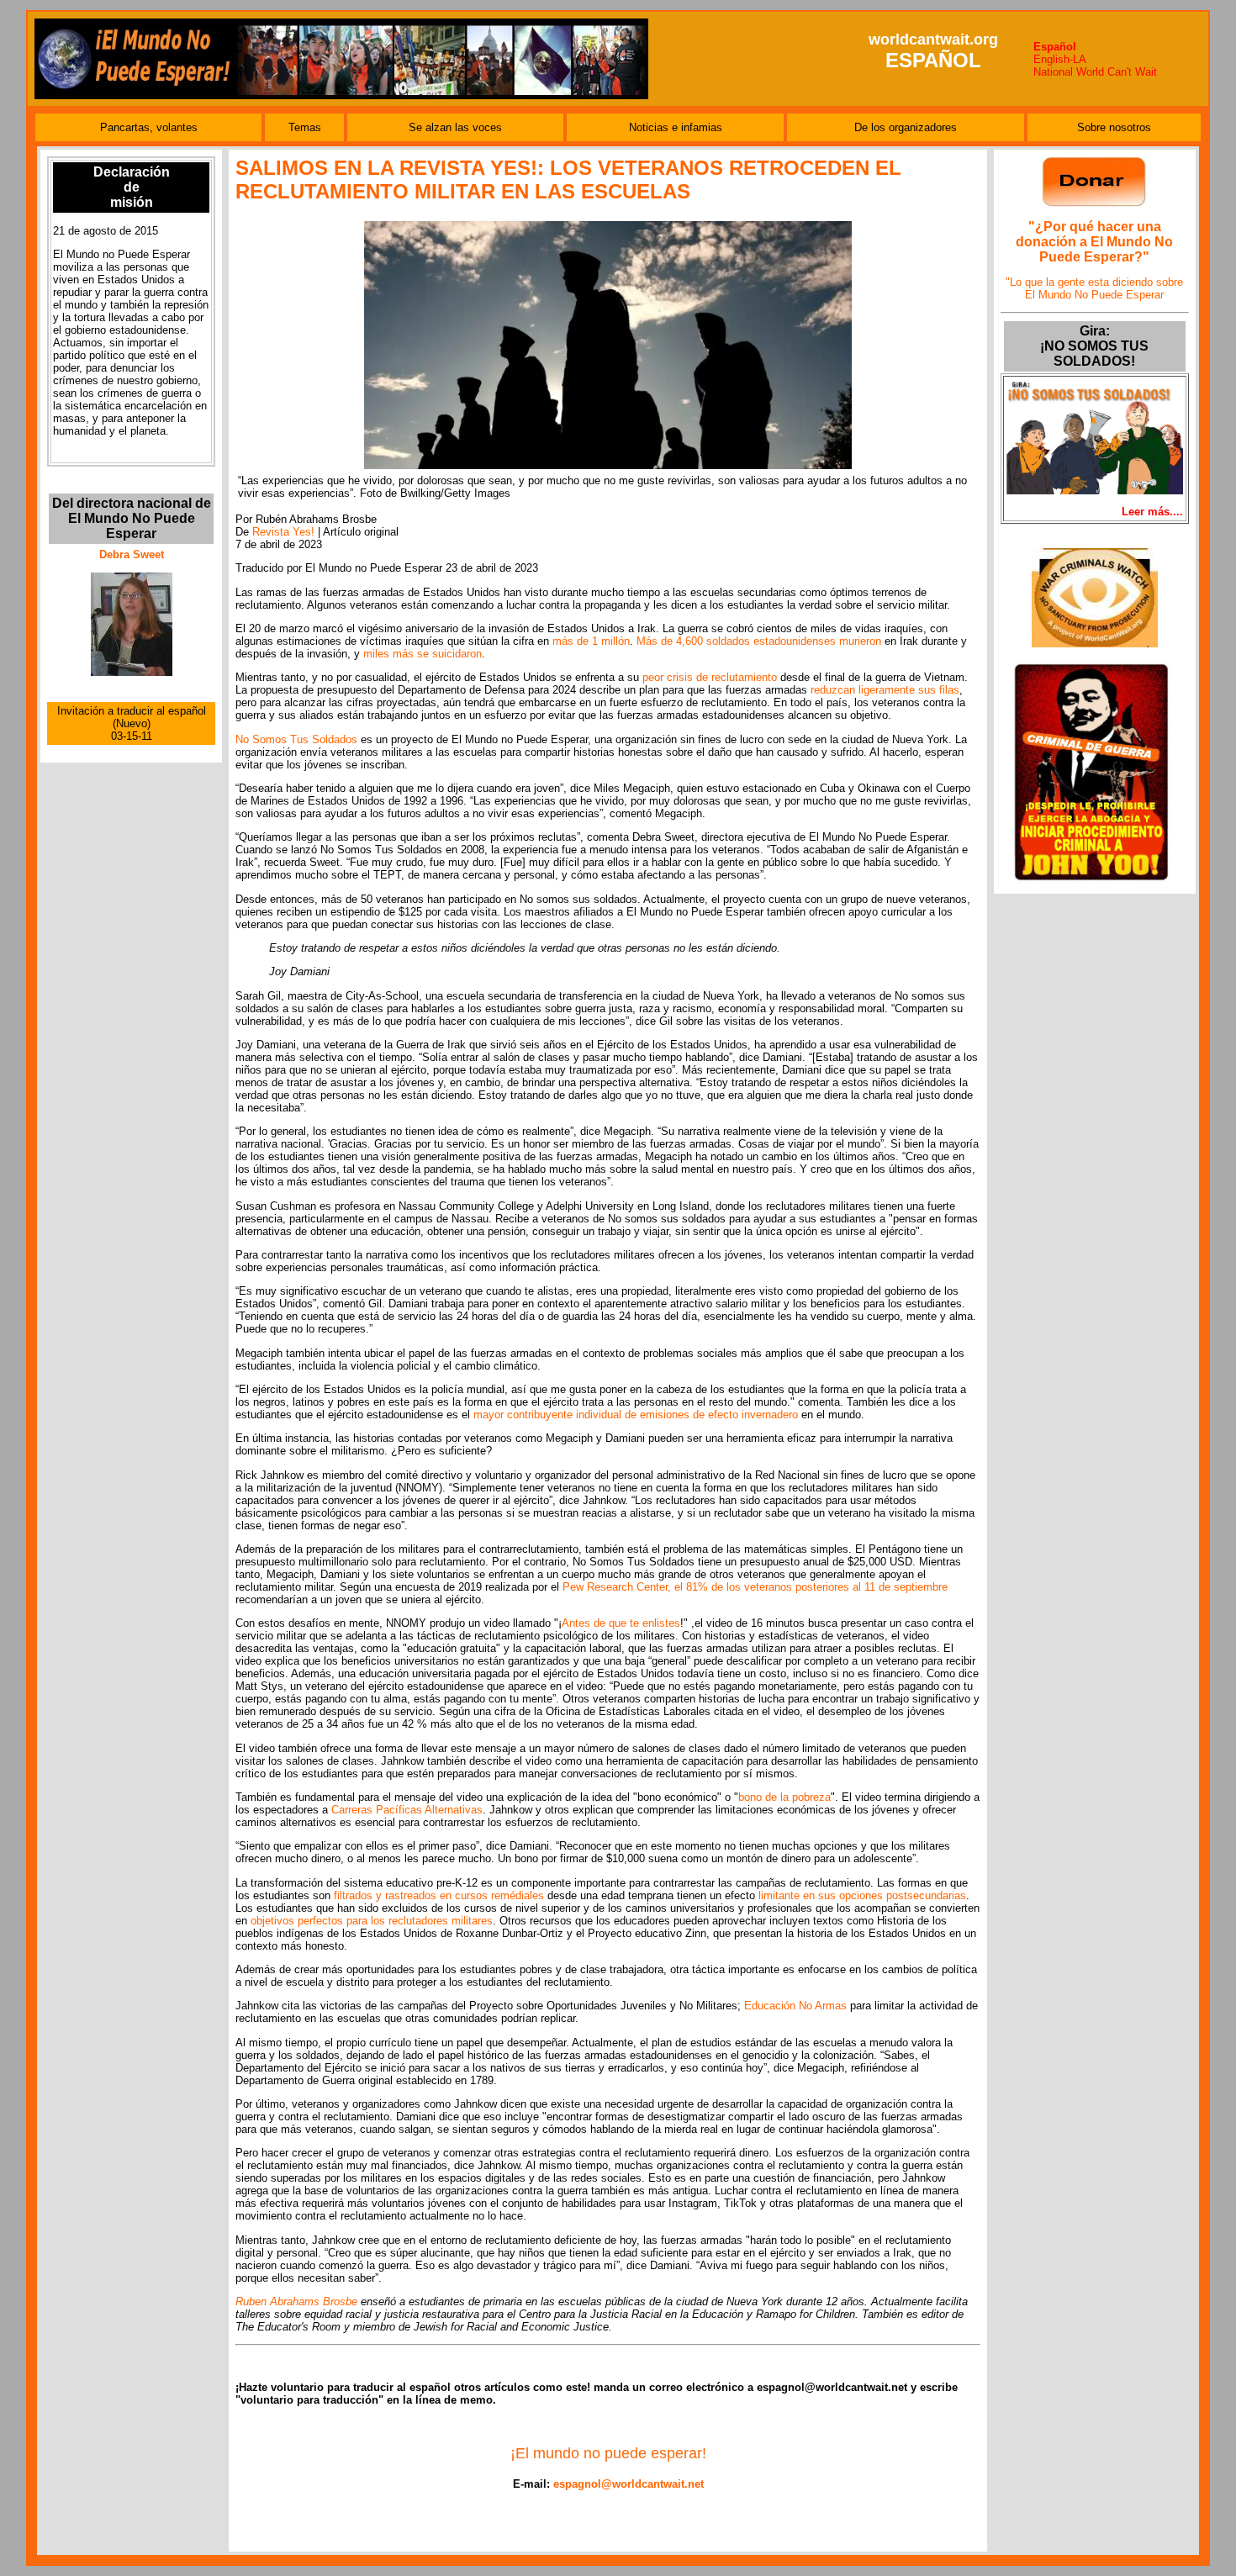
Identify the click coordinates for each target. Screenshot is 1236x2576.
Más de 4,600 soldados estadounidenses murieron (759, 641)
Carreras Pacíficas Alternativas (407, 1810)
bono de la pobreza (784, 1797)
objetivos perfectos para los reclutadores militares (372, 1921)
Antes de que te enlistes (621, 1623)
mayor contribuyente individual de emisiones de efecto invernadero (636, 1415)
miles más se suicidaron (423, 654)
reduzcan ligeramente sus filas (885, 690)
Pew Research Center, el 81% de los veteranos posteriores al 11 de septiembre (755, 1587)
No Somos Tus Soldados (296, 739)
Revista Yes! (283, 532)
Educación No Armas (795, 2006)
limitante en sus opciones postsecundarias (862, 1895)
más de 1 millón (591, 641)
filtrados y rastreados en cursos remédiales (439, 1895)
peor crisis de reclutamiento (710, 677)
